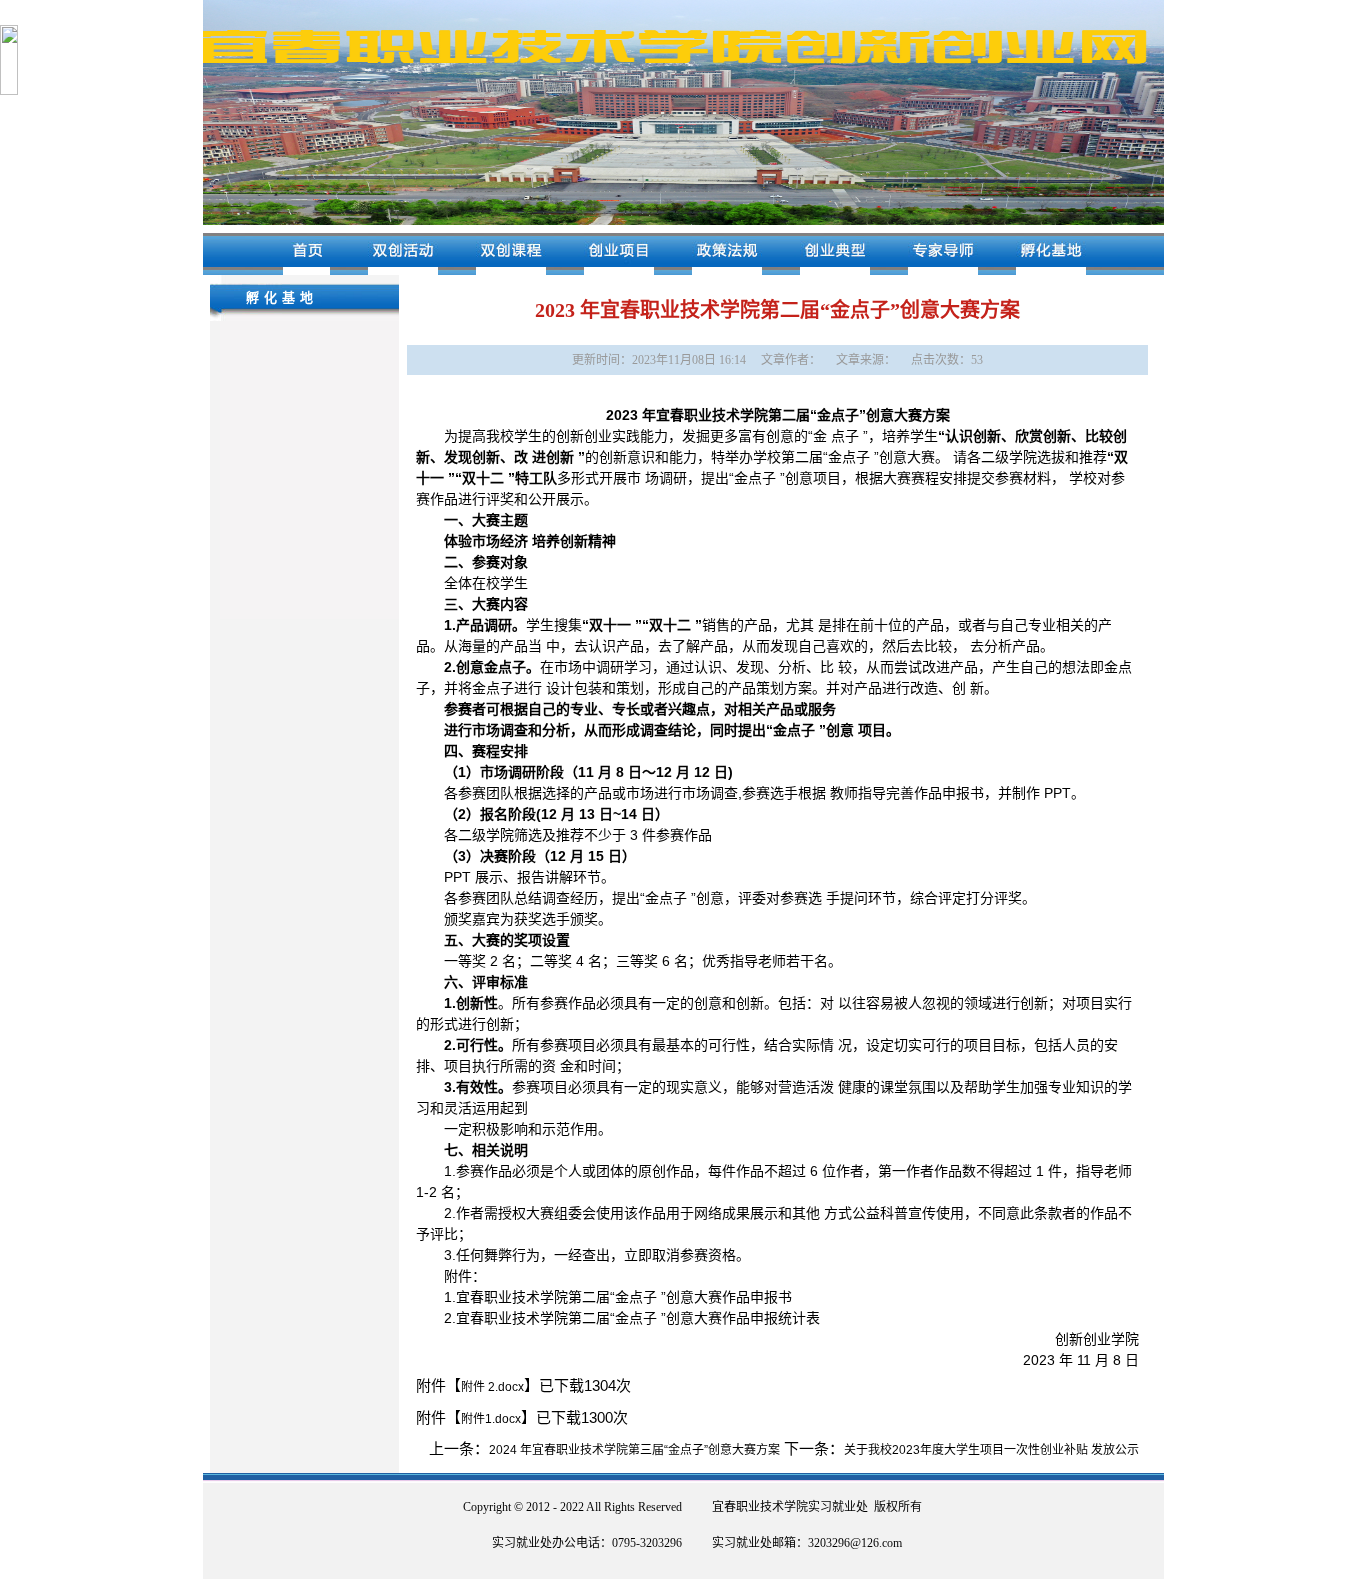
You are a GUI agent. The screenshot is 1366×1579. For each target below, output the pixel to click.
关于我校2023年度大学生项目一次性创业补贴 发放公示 (991, 1450)
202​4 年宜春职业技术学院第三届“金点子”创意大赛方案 (634, 1450)
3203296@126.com (855, 1543)
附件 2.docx (492, 1387)
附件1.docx (491, 1419)
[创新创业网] (683, 221)
